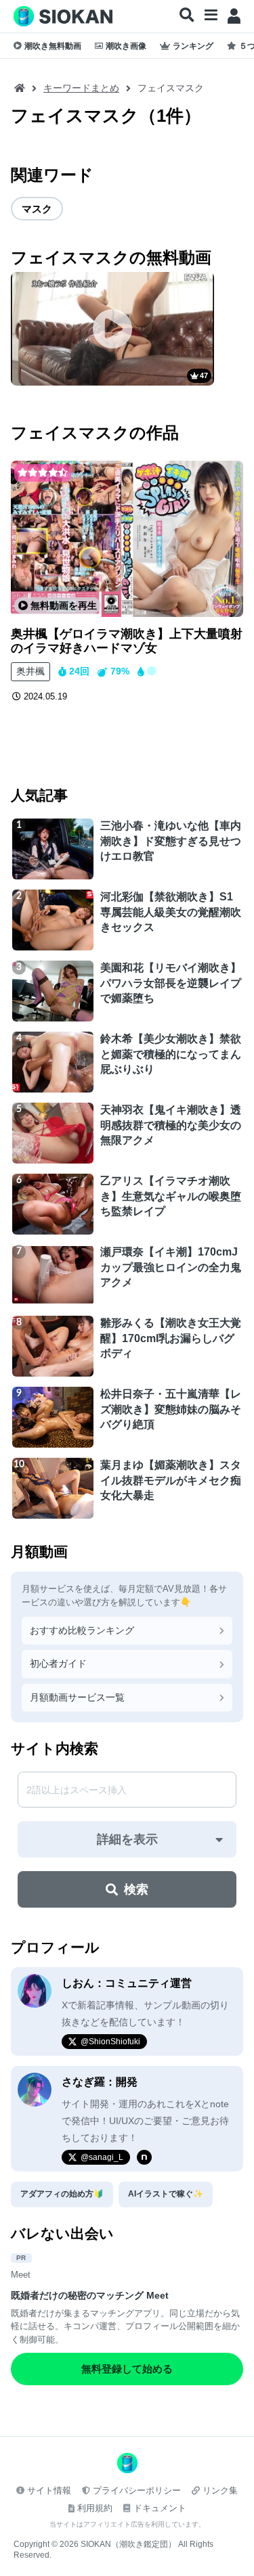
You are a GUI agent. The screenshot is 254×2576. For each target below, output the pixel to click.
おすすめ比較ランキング (82, 1630)
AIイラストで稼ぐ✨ (166, 2194)
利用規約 (95, 2508)
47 (204, 375)
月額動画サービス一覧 (77, 1697)
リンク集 (220, 2490)
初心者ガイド (58, 1663)
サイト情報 (49, 2490)
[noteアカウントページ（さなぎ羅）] (144, 2157)
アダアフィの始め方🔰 (62, 2194)
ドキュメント (160, 2508)
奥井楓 (30, 671)
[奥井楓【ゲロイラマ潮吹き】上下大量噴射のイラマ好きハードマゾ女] (127, 539)
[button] (187, 16)
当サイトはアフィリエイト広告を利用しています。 (127, 2524)
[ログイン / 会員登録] (234, 16)
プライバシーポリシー (137, 2490)
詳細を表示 (127, 1839)
